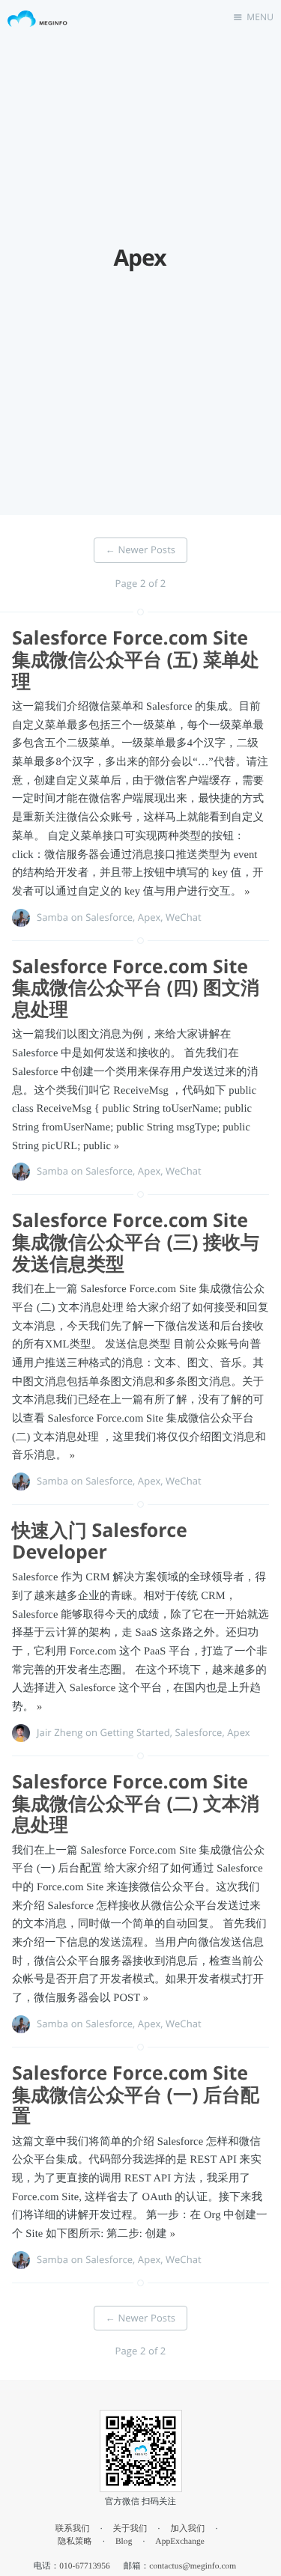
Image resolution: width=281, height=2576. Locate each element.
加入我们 (187, 2529)
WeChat (184, 917)
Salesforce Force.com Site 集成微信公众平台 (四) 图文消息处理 (136, 988)
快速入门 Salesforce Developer (100, 1541)
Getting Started (135, 1732)
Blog (124, 2542)
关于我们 (130, 2529)
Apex (149, 917)
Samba (52, 917)
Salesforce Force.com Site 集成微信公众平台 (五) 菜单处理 (136, 660)
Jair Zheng (60, 1732)
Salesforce (109, 917)
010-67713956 (85, 2566)
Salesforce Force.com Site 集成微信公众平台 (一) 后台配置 (136, 2095)
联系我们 (73, 2529)
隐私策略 (75, 2542)
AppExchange (180, 2542)
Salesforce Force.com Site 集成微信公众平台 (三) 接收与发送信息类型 (136, 1242)
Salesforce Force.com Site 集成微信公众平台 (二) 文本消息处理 (136, 1803)
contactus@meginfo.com (193, 2566)
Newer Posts (140, 549)
